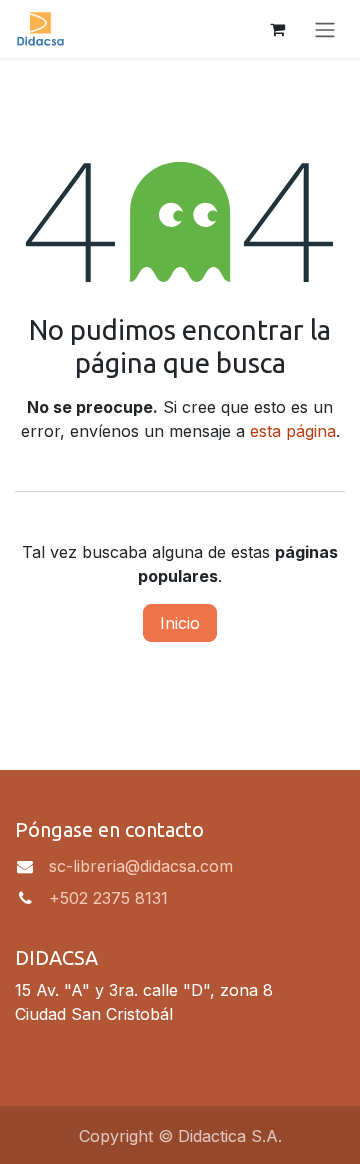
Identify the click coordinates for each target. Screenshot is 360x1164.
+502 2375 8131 (108, 898)
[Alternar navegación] (325, 29)
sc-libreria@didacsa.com (141, 866)
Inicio (180, 623)
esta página (293, 431)
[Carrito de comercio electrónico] (277, 29)
